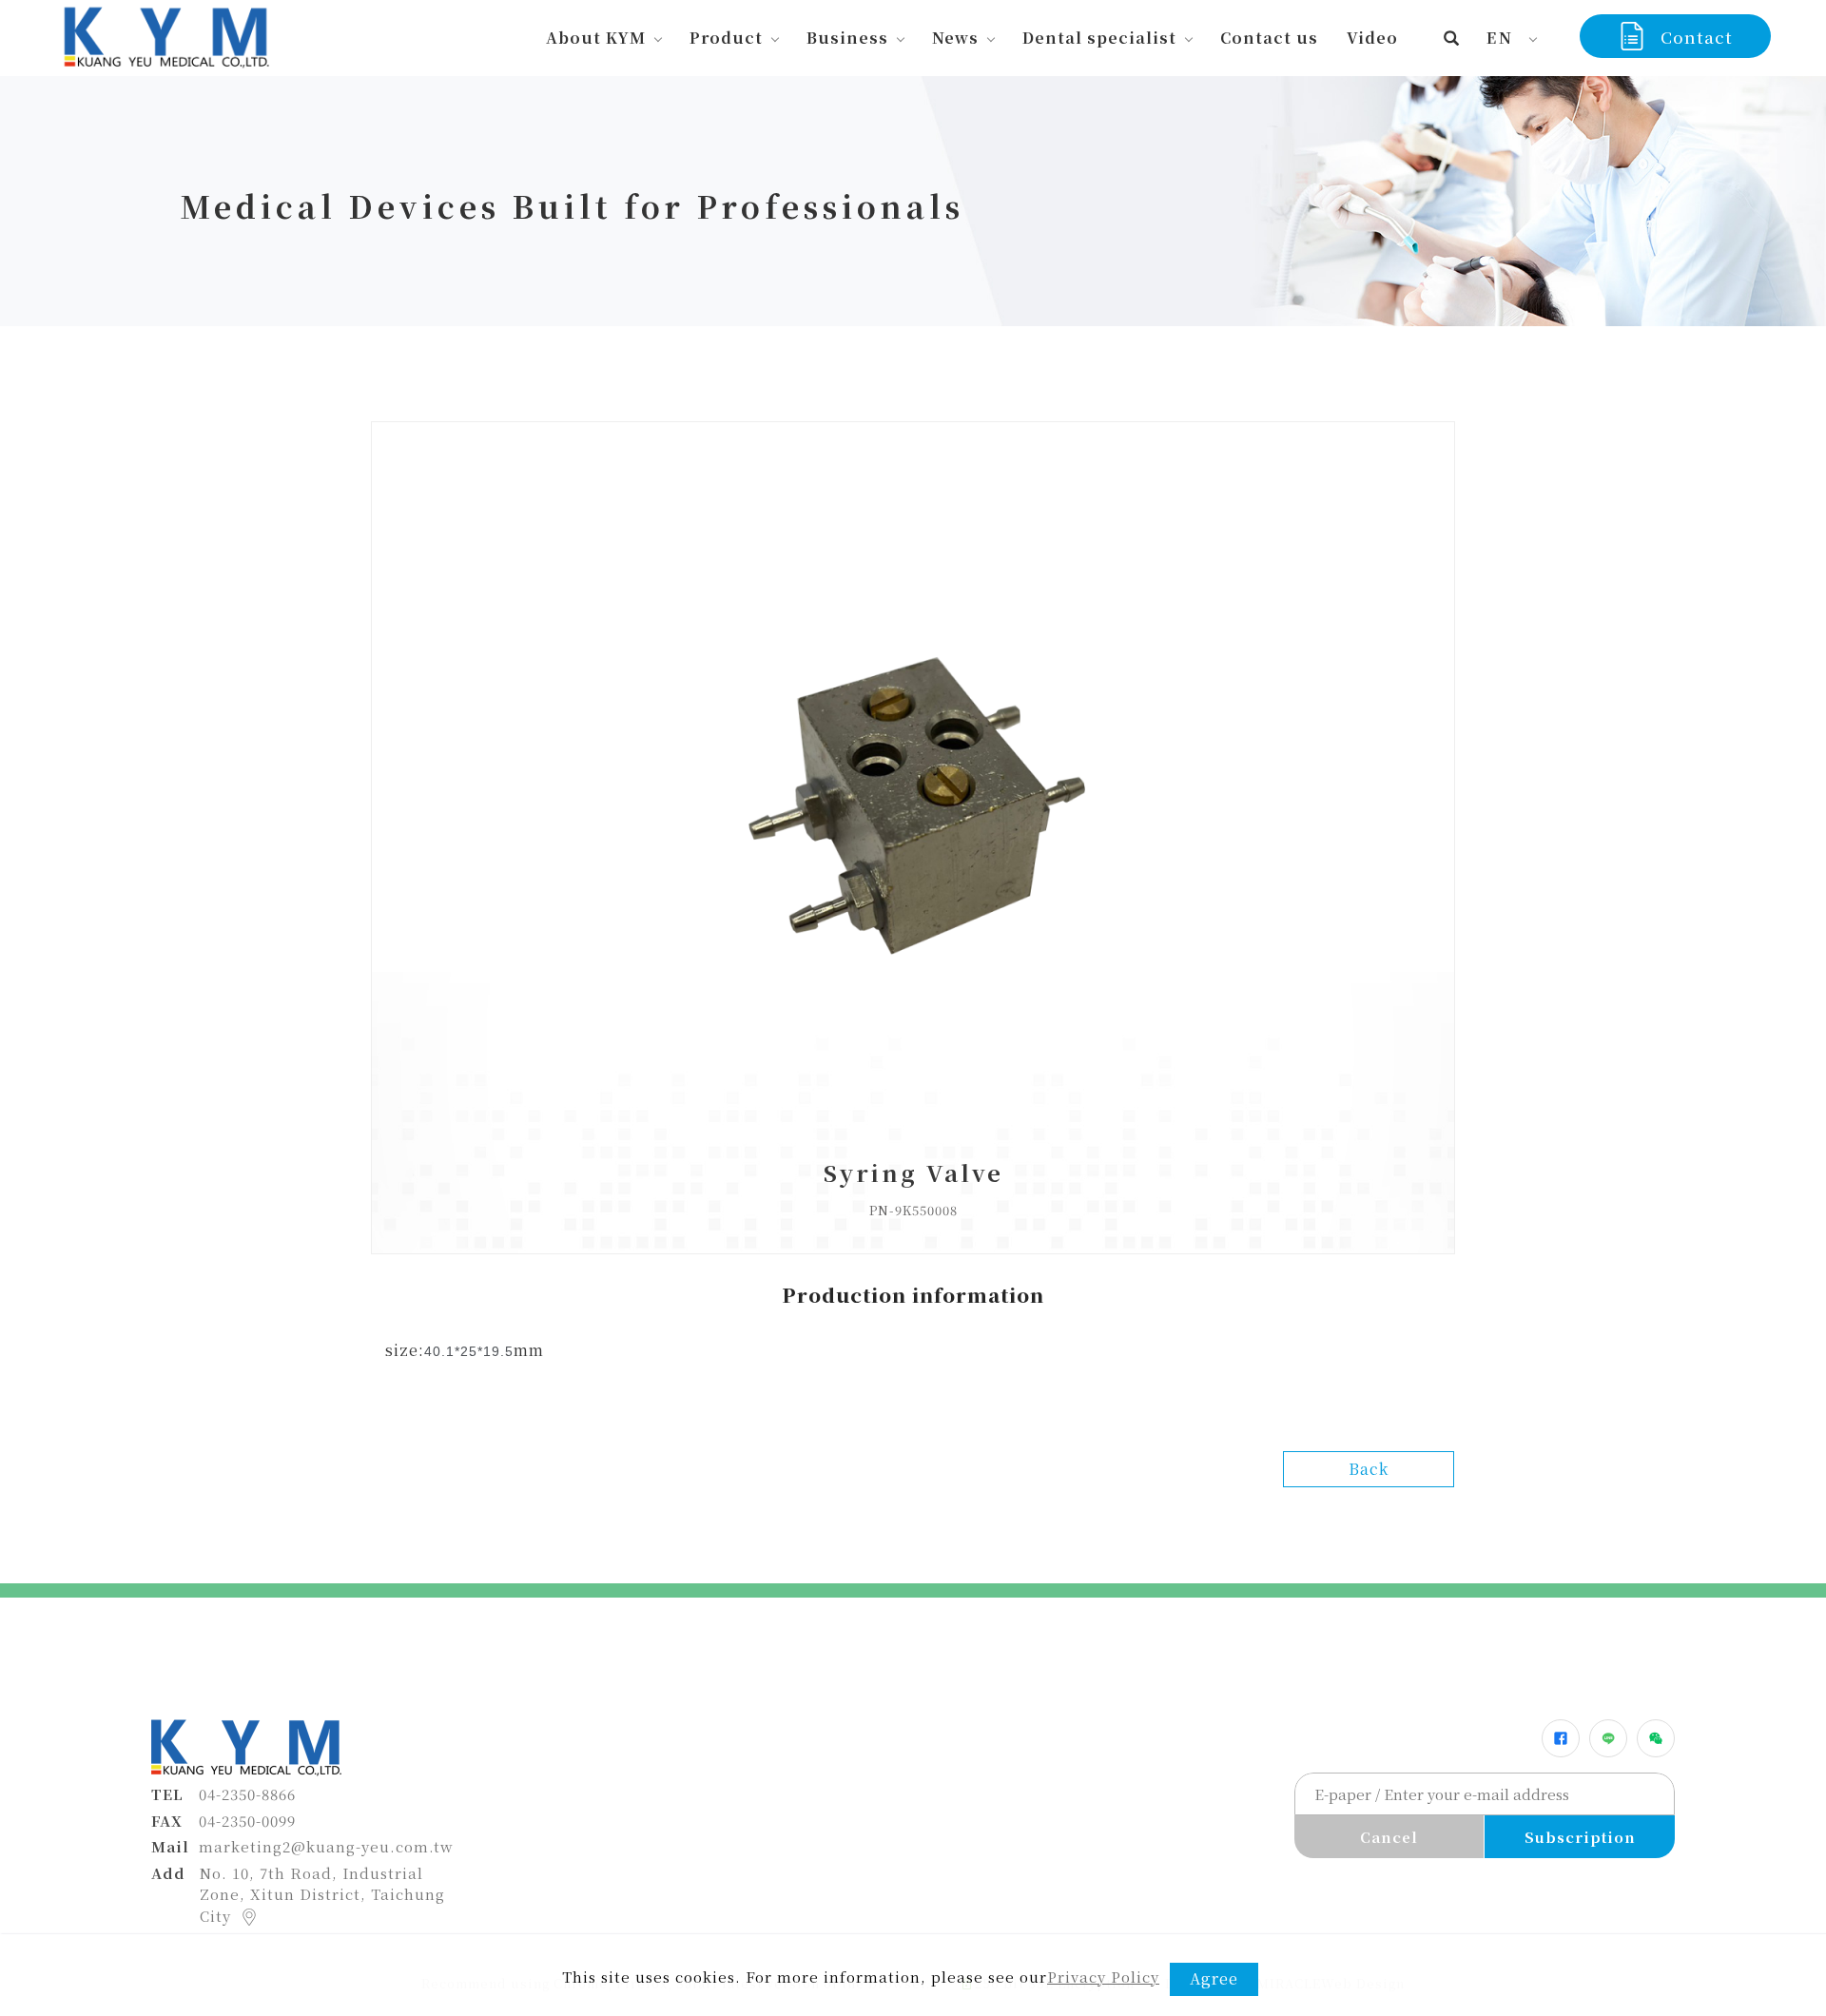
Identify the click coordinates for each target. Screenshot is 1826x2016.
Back (1369, 1469)
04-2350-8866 (247, 1794)
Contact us (1269, 38)
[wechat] (1656, 1738)
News (955, 38)
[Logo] (165, 35)
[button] (1452, 38)
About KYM (596, 38)
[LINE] (1608, 1738)
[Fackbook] (1561, 1738)
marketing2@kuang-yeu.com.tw (326, 1846)
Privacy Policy (1103, 1977)
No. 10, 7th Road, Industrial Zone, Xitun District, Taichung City (322, 1894)
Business (847, 38)
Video (1372, 38)
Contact (1697, 37)
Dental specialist (1099, 38)
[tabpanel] (913, 201)
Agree (1214, 1978)
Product (726, 38)
